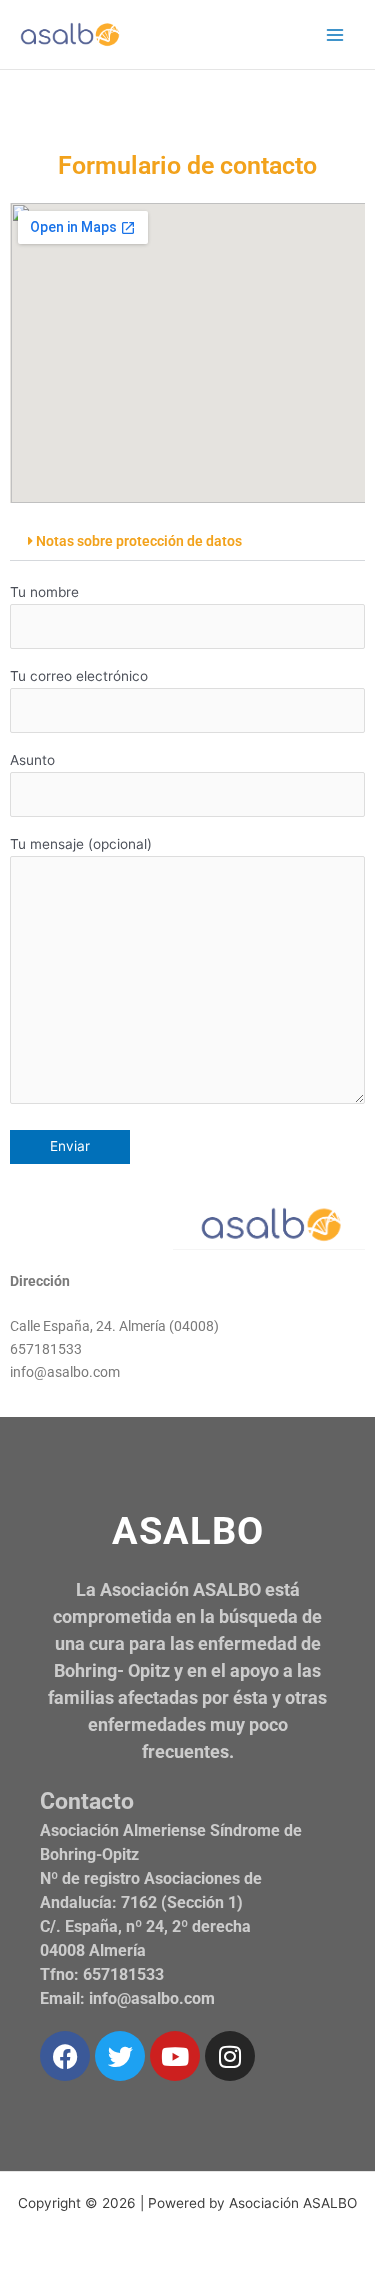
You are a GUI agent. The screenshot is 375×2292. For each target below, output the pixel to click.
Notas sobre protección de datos (139, 541)
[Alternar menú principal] (335, 34)
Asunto (32, 760)
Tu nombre (44, 592)
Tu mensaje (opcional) (81, 844)
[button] (187, 542)
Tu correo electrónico (79, 676)
